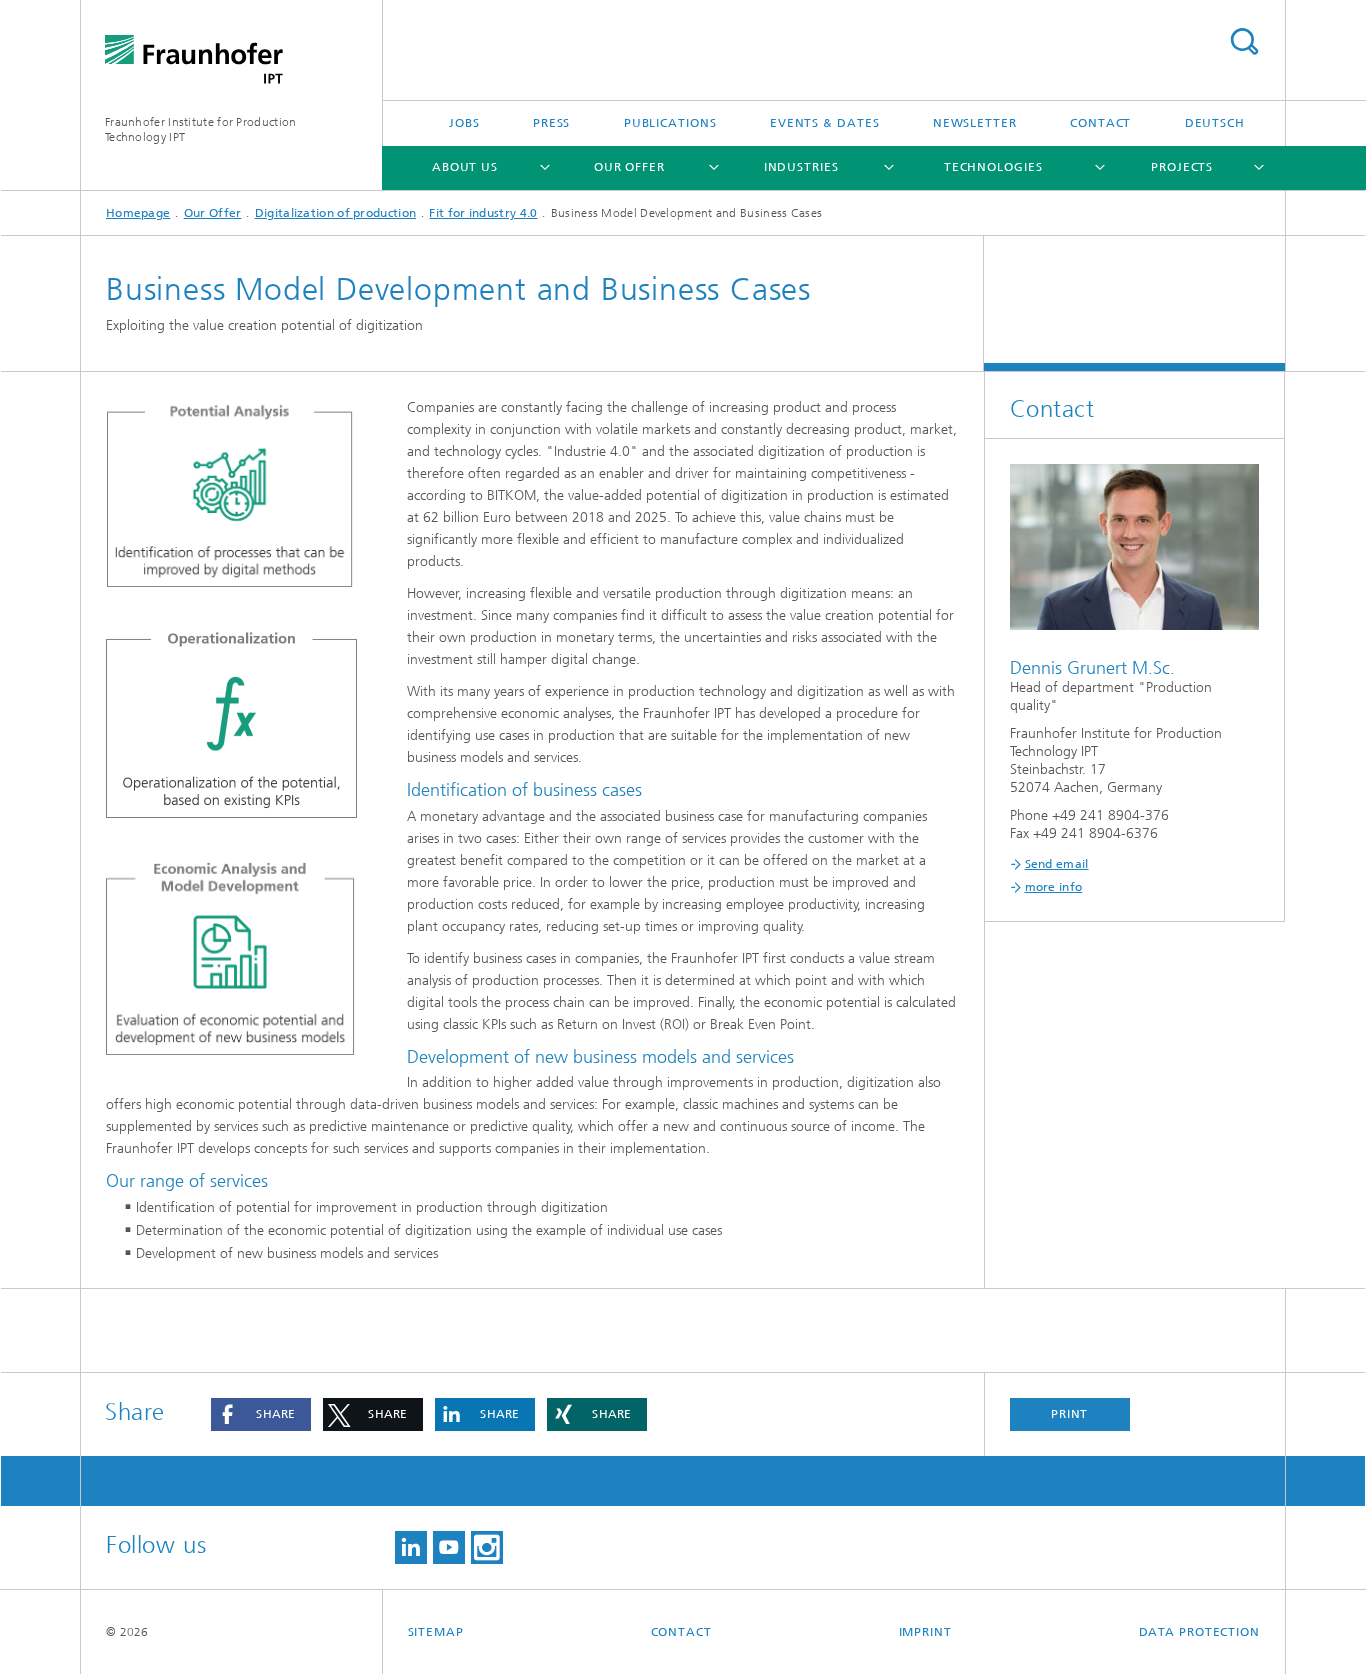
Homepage (138, 213)
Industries (801, 167)
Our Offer (629, 167)
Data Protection (1200, 1632)
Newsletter (975, 123)
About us (465, 167)
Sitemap (436, 1632)
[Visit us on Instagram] (487, 1547)
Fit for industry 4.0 (483, 213)
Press (552, 123)
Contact (1100, 123)
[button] (261, 1414)
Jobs (464, 123)
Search (1244, 41)
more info (1054, 887)
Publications (670, 123)
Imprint (925, 1632)
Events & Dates (825, 123)
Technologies (993, 167)
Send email (1057, 864)
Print (1070, 1414)
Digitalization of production (335, 213)
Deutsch (1215, 123)
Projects (1182, 167)
